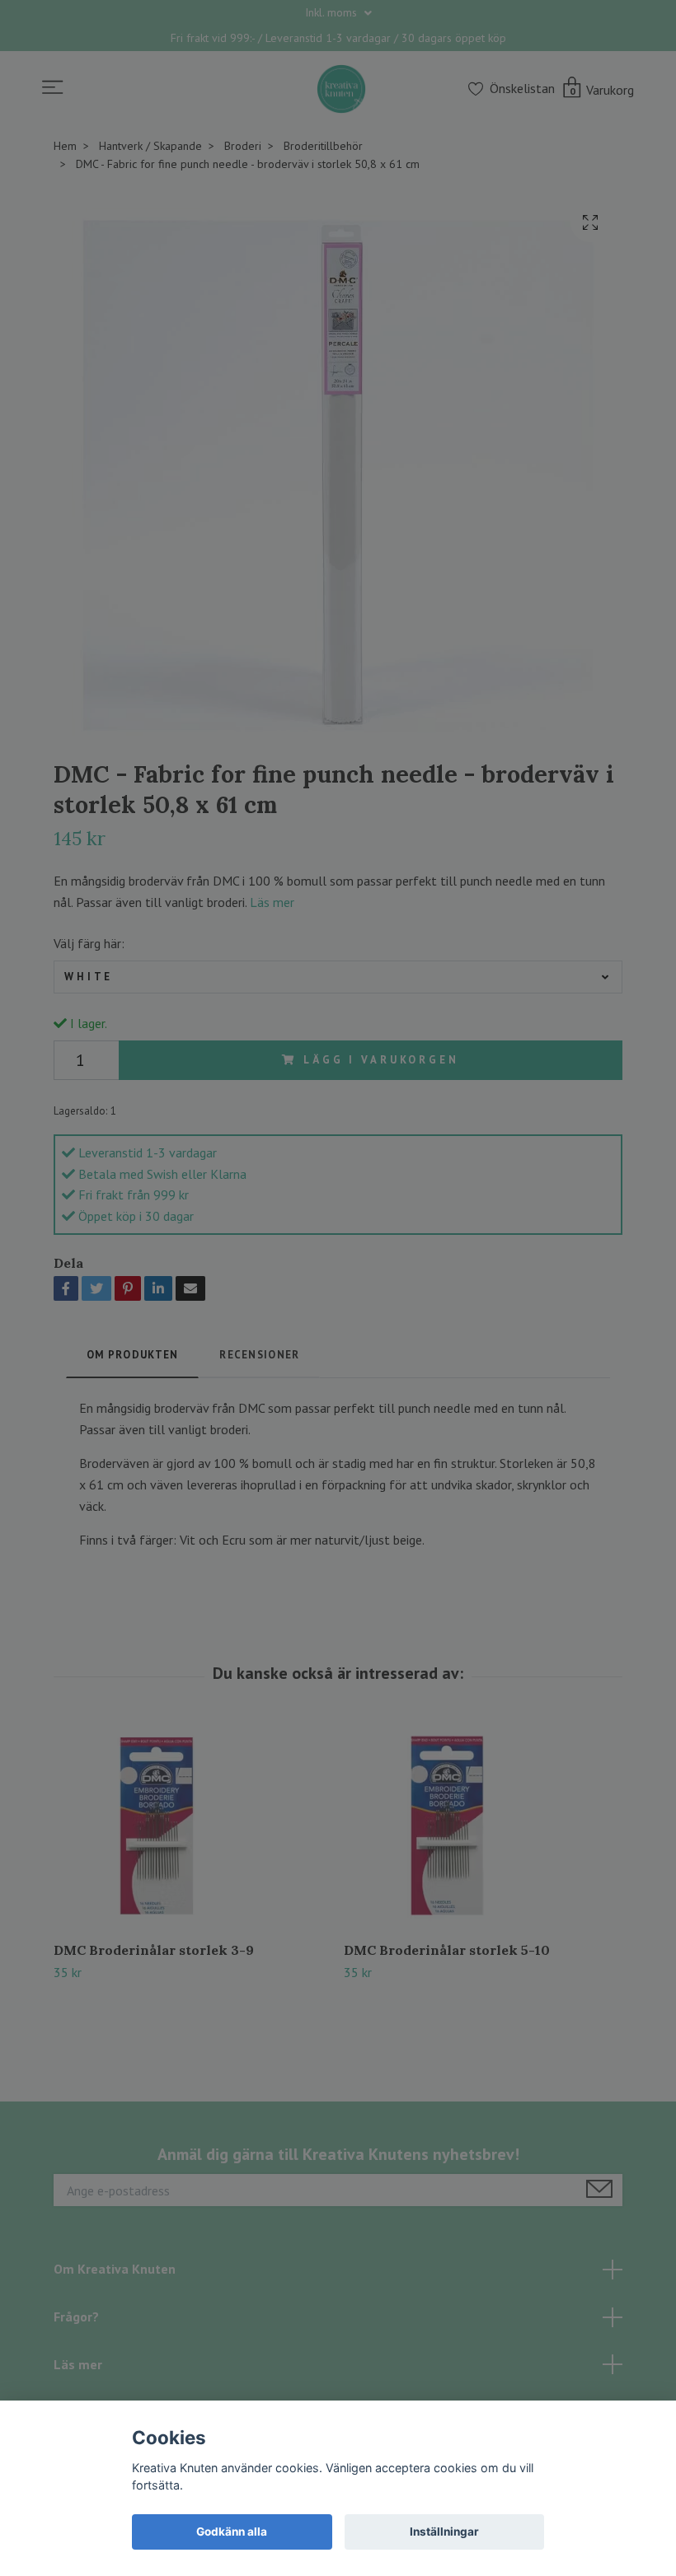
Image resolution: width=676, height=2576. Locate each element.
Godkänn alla (232, 2532)
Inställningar (444, 2532)
